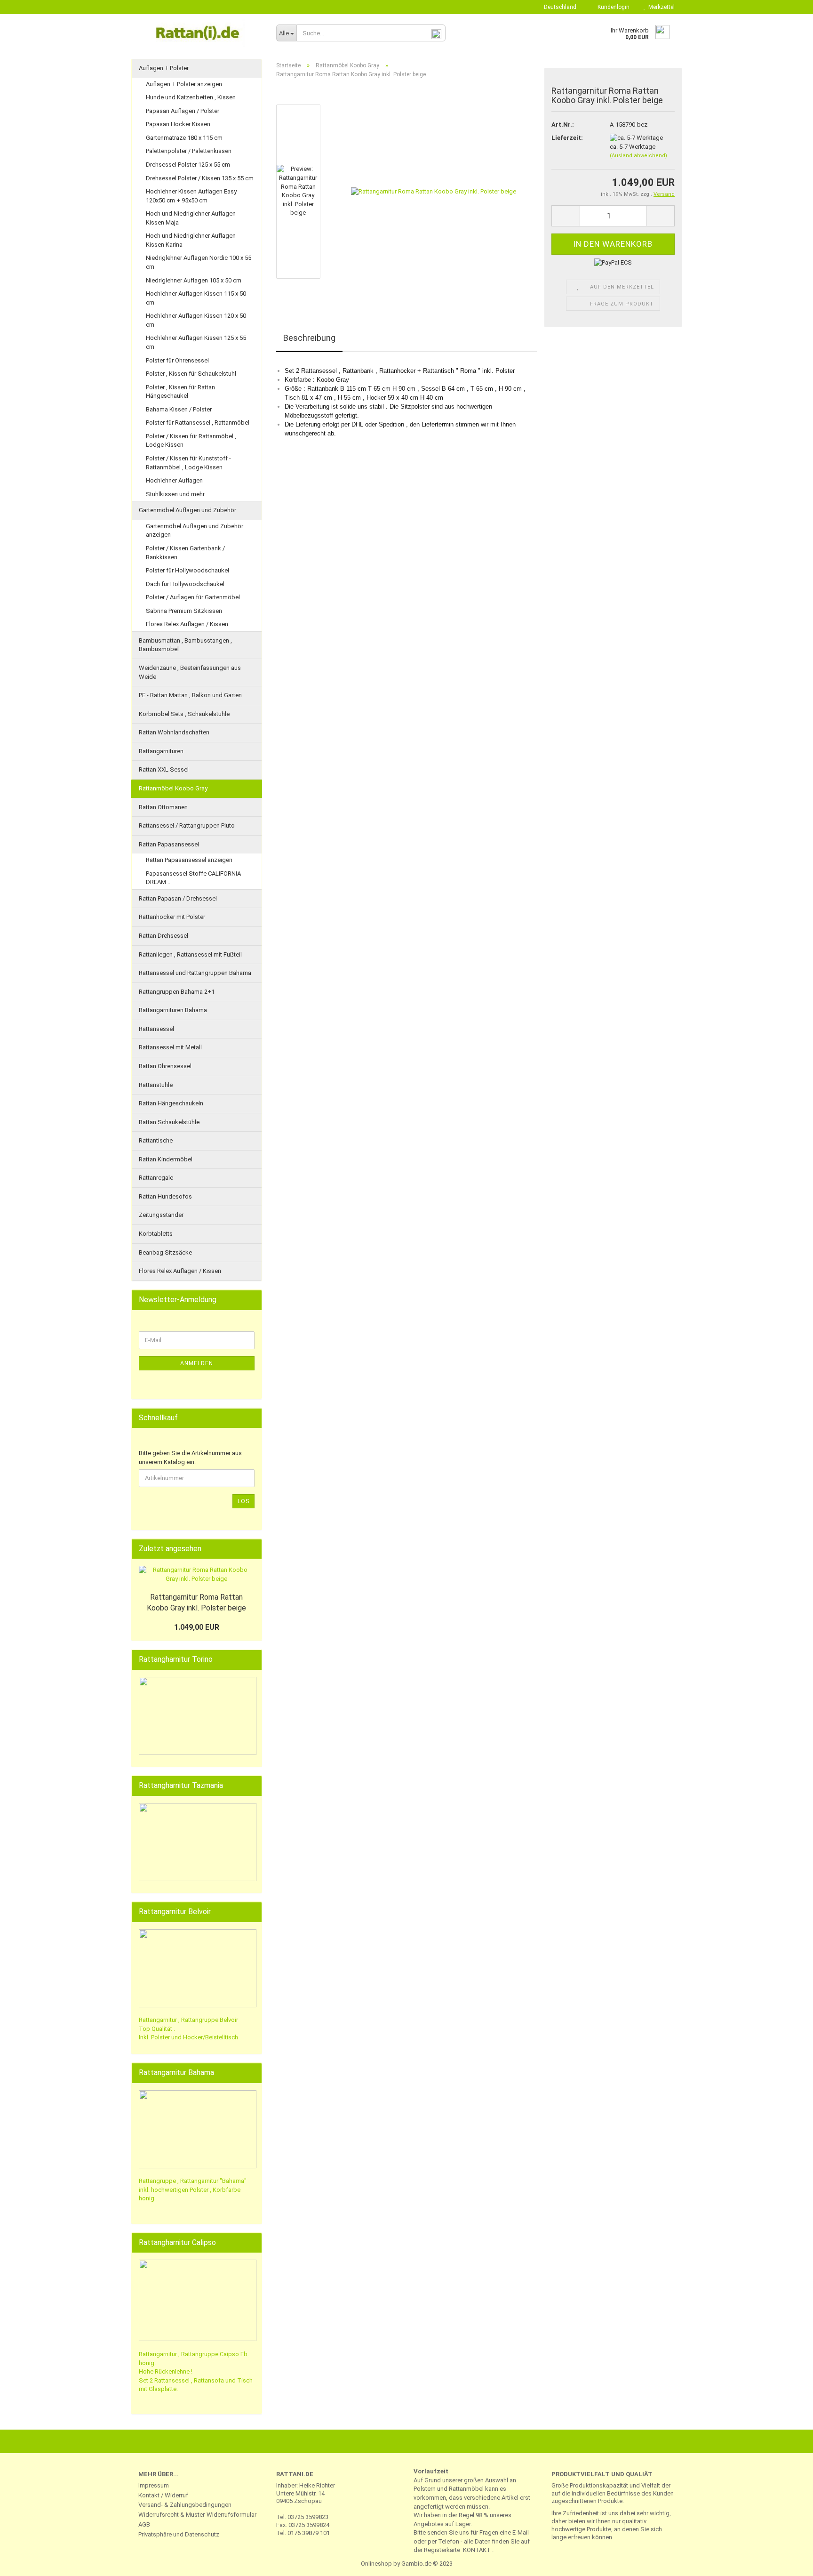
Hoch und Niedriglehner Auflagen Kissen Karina (191, 240)
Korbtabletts (156, 1234)
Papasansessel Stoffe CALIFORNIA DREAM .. (193, 878)
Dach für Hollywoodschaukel (185, 584)
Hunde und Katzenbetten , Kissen (191, 97)
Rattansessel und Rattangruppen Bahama (195, 973)
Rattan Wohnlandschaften (174, 732)
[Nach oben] (787, 2562)
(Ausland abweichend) (638, 156)
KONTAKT (477, 2550)
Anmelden (197, 1363)
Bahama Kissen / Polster (179, 409)
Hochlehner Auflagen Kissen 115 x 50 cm (196, 298)
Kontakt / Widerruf (163, 2495)
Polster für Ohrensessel (177, 360)
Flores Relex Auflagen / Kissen (187, 624)
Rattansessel (156, 1029)
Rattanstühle (156, 1085)
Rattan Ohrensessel (165, 1066)
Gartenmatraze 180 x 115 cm (184, 138)
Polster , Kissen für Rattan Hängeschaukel (180, 392)
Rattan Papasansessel (169, 844)
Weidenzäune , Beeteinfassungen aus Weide (190, 672)
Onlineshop (376, 2564)
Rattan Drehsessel (163, 936)
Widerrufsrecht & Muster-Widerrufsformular (197, 2515)
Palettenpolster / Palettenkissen (189, 151)
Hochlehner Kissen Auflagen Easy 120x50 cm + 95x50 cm (191, 196)
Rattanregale (156, 1178)
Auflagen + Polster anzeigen (184, 84)
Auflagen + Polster (164, 68)
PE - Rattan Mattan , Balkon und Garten (190, 695)
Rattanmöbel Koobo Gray (173, 788)
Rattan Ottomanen (163, 807)
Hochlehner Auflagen (174, 480)
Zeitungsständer (161, 1215)
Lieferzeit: (567, 138)
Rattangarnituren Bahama (173, 1010)
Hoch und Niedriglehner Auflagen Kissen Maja (191, 218)
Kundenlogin (612, 7)
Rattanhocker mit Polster (172, 917)
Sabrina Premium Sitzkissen (184, 611)
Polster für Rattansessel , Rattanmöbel (198, 423)
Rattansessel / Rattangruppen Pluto (187, 825)
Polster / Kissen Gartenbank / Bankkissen (185, 553)
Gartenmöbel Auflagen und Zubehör (187, 510)
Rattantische (156, 1140)
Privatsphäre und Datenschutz (179, 2534)
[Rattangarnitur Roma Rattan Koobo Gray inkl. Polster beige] (434, 191)
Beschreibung (309, 338)
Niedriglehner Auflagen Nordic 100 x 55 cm (199, 262)
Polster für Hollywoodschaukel (187, 570)
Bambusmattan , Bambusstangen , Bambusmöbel (185, 645)
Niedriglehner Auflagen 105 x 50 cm (194, 280)
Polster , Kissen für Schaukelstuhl (191, 374)
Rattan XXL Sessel (164, 769)
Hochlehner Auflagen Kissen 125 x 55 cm (196, 342)
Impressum (154, 2485)
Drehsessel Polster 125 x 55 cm (188, 165)
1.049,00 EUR (197, 1627)
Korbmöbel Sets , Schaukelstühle (184, 714)
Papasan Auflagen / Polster (183, 111)
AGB (144, 2524)
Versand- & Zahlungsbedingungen (185, 2505)
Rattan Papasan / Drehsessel (178, 898)
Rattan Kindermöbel (166, 1159)
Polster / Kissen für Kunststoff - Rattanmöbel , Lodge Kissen (188, 463)
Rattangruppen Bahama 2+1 (177, 992)
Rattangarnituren (161, 751)
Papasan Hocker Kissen (178, 124)
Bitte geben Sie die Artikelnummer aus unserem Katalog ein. (190, 1457)
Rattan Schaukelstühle (169, 1122)
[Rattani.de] (200, 33)
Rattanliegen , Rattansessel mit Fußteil (190, 954)
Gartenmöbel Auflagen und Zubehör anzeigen (195, 531)
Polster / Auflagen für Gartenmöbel (193, 597)
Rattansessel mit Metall (170, 1047)
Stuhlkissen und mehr (175, 494)
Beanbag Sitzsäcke (165, 1252)
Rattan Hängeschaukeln (171, 1103)
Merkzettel (660, 7)
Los (243, 1501)
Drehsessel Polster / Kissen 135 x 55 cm (200, 178)
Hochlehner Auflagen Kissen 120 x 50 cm (196, 320)
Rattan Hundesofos (165, 1196)
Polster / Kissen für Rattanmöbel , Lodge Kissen (191, 441)
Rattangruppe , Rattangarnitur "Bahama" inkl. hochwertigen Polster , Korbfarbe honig (193, 2190)
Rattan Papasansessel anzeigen (189, 860)
